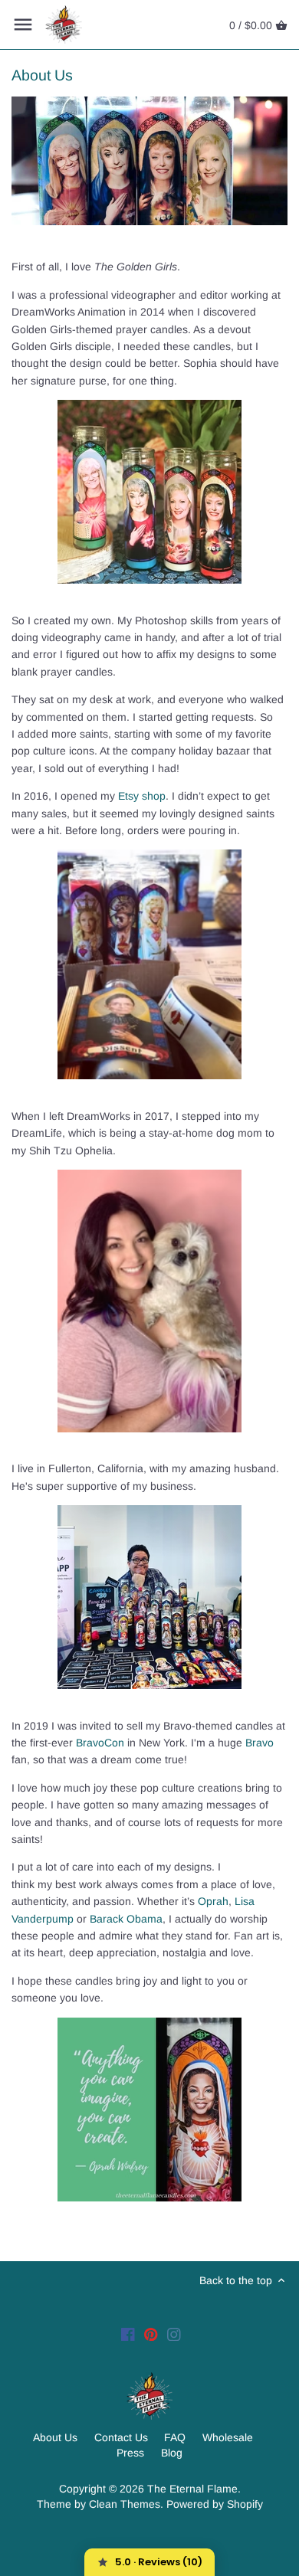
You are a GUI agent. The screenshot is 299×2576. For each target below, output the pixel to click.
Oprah (213, 1901)
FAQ (175, 2437)
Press (130, 2453)
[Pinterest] (151, 2334)
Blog (172, 2453)
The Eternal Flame (192, 2489)
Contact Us (121, 2437)
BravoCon (100, 1743)
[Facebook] (128, 2334)
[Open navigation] (23, 25)
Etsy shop (142, 796)
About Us (55, 2437)
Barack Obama (126, 1919)
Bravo (260, 1743)
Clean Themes (125, 2504)
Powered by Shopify (215, 2504)
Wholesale (228, 2437)
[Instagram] (174, 2334)
